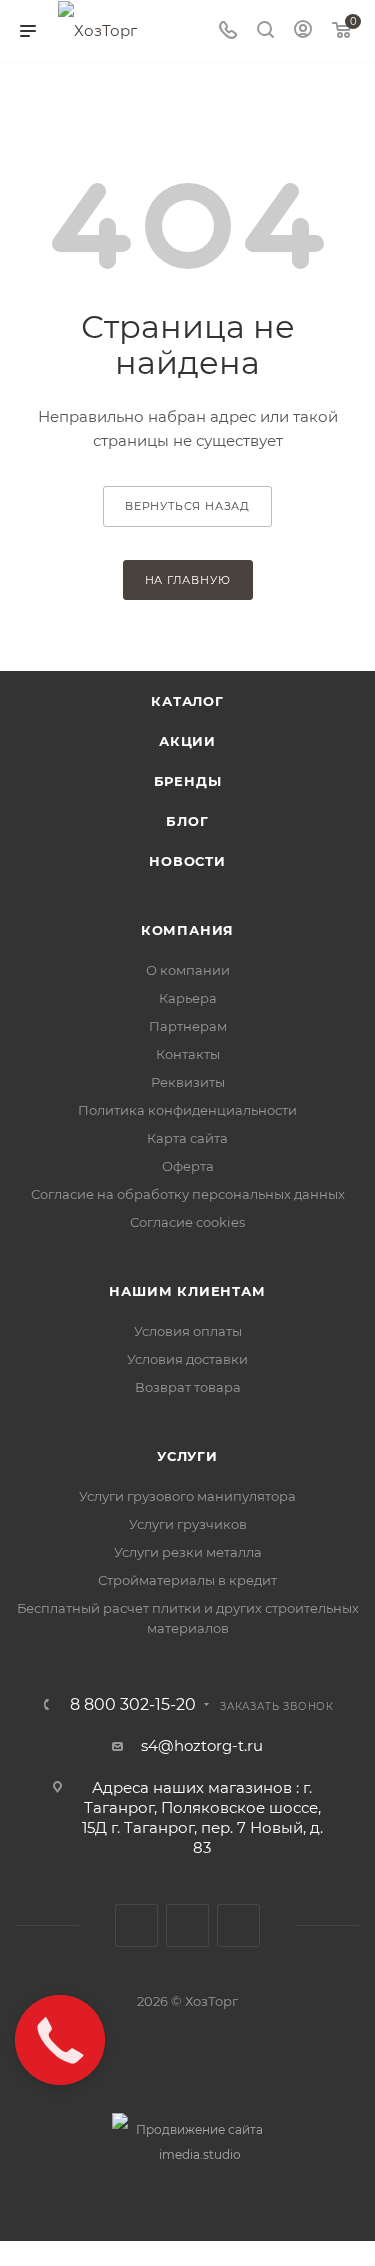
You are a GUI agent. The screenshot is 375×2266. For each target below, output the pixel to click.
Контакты (188, 1054)
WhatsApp (238, 1925)
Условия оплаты (188, 1331)
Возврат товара (188, 1387)
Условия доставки (187, 1359)
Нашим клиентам (187, 1291)
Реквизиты (188, 1082)
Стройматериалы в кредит (187, 1580)
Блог (187, 821)
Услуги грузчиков (188, 1524)
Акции (187, 741)
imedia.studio (200, 2154)
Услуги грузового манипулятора (187, 1496)
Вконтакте (136, 1925)
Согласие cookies (187, 1222)
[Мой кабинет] (303, 31)
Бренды (188, 781)
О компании (188, 970)
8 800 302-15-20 (133, 1705)
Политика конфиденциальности (187, 1110)
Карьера (188, 998)
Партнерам (188, 1026)
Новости (187, 861)
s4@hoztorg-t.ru (202, 1745)
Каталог (187, 701)
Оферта (188, 1166)
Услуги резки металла (188, 1552)
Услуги (187, 1456)
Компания (187, 930)
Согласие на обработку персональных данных (188, 1194)
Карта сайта (187, 1138)
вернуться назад (187, 506)
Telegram (187, 1925)
